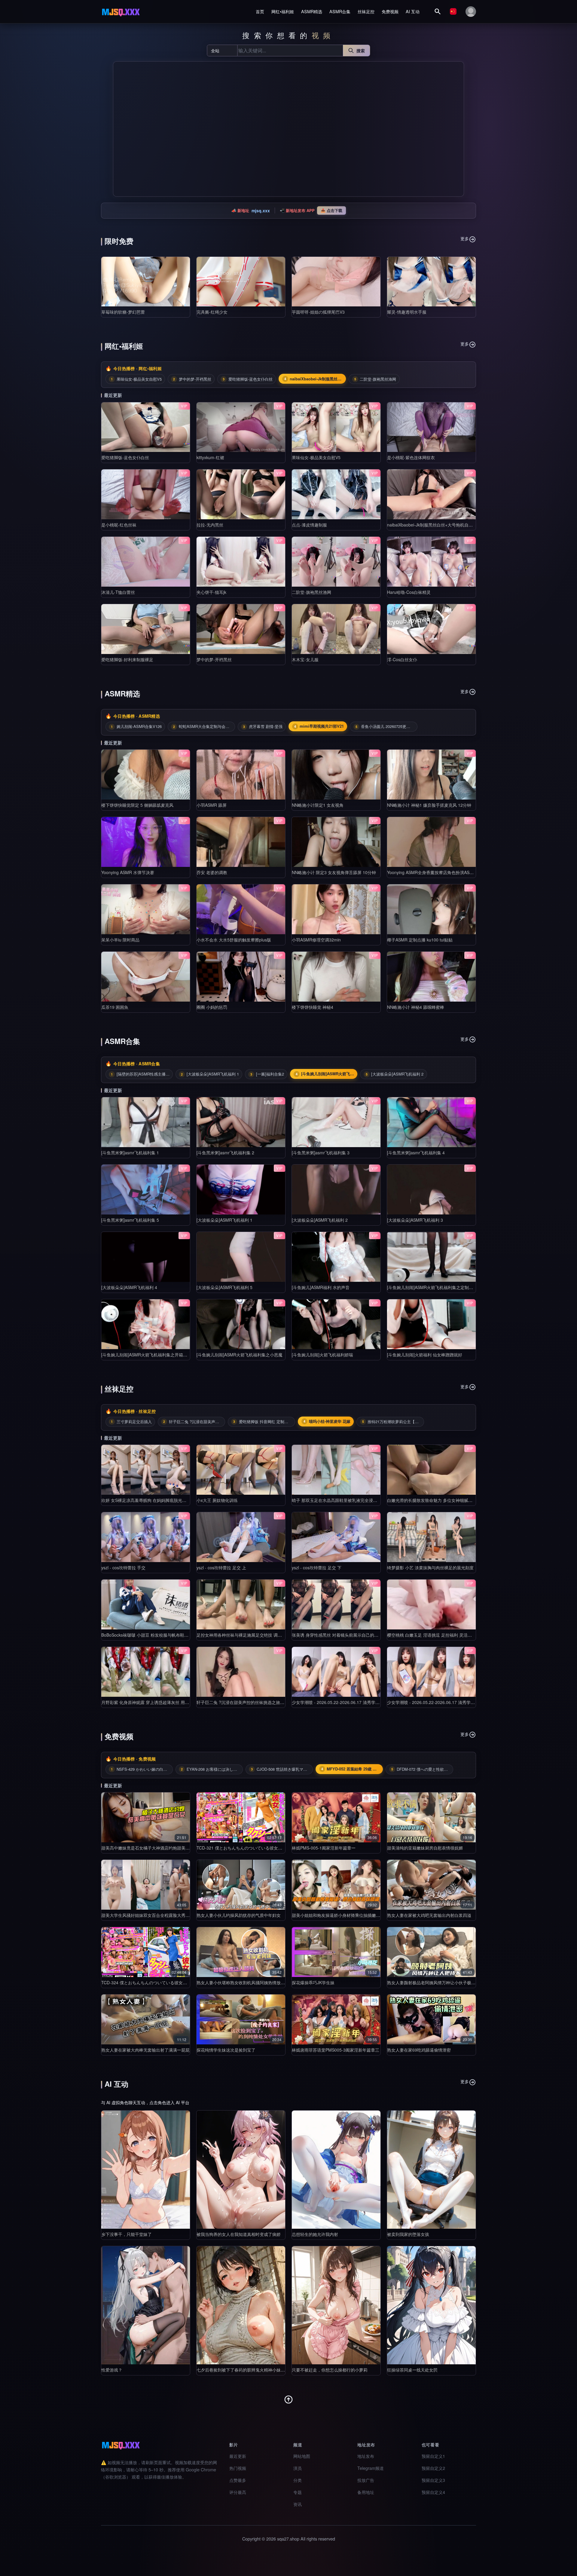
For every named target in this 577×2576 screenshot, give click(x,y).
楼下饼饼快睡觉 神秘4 (313, 1007)
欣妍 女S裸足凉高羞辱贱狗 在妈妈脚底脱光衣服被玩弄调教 (156, 1500)
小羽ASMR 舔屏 (212, 805)
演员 (298, 2468)
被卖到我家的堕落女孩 (408, 2234)
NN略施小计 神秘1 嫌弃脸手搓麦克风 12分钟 (429, 805)
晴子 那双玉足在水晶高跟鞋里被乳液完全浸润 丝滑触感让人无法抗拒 (356, 1500)
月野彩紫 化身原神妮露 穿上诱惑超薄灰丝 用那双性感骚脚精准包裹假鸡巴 (170, 1702)
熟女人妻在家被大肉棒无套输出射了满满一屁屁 (145, 2050)
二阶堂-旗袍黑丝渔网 (311, 592)
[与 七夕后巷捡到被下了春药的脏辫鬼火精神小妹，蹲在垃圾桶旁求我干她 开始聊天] (241, 2305)
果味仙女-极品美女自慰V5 (316, 457)
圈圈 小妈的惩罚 (212, 1007)
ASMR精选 (312, 11)
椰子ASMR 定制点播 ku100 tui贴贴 (420, 940)
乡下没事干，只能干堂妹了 (127, 2234)
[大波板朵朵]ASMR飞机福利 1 (224, 1220)
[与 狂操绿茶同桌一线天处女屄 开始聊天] (431, 2305)
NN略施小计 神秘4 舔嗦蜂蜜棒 (416, 1007)
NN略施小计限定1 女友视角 (318, 805)
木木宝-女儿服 (305, 659)
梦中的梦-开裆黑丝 (214, 659)
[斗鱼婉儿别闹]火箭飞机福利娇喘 (322, 1355)
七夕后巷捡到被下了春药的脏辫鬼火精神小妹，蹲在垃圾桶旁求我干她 (262, 2370)
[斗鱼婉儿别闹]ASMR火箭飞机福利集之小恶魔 (240, 1355)
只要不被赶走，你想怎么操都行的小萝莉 (330, 2370)
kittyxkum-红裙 (210, 457)
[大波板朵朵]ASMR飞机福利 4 (129, 1287)
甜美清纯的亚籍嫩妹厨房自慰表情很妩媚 (425, 1848)
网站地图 (302, 2456)
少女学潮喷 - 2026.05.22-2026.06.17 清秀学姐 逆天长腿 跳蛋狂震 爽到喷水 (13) (367, 1702)
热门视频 (238, 2468)
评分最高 (238, 2492)
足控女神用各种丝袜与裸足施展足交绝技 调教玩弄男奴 (248, 1635)
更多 (465, 238)
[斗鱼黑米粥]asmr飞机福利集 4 (416, 1153)
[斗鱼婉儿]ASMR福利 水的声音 (321, 1287)
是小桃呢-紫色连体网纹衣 (411, 457)
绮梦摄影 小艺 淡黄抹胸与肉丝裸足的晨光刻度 (430, 1567)
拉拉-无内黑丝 (210, 525)
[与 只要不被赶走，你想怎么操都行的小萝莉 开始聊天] (336, 2305)
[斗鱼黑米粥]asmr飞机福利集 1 (130, 1153)
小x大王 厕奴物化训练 (217, 1500)
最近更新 (238, 2456)
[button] (120, 129)
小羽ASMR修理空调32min (316, 940)
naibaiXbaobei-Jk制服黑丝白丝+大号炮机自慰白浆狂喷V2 (441, 525)
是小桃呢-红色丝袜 (119, 525)
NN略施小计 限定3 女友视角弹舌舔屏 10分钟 (334, 872)
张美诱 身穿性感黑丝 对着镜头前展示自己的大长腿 (339, 1635)
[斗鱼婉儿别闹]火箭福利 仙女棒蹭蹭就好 (425, 1355)
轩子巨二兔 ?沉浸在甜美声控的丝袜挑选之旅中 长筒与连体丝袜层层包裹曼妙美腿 (273, 1702)
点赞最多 (238, 2480)
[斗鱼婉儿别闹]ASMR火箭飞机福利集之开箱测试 (146, 1355)
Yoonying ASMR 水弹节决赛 (128, 872)
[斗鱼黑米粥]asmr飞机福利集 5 (130, 1220)
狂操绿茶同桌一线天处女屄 (412, 2370)
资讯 (298, 2504)
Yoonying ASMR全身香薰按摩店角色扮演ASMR (432, 872)
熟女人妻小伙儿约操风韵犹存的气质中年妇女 (239, 1915)
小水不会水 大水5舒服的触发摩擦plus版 (234, 940)
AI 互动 (413, 11)
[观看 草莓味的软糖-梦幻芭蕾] (146, 282)
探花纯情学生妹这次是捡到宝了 (226, 2050)
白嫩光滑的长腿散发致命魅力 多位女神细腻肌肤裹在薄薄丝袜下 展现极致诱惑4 (461, 1500)
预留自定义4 (433, 2492)
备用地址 (366, 2492)
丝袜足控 (366, 11)
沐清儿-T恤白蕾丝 (118, 592)
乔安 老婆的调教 (212, 872)
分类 (298, 2480)
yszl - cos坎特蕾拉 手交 (123, 1567)
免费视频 (390, 11)
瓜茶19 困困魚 (115, 1007)
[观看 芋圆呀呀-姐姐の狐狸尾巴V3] (336, 282)
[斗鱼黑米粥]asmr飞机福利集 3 (321, 1153)
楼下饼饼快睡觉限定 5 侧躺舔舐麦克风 (137, 805)
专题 (298, 2492)
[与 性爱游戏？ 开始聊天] (146, 2305)
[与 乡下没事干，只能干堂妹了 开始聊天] (146, 2170)
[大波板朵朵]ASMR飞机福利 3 (415, 1220)
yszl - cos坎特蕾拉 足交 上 (221, 1567)
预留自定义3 (433, 2480)
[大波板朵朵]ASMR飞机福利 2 (320, 1220)
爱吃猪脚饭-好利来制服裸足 (127, 659)
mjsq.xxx (261, 210)
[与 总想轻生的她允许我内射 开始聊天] (336, 2170)
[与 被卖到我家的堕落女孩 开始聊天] (431, 2170)
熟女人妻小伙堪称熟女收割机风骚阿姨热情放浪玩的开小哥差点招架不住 (264, 1982)
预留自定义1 (433, 2456)
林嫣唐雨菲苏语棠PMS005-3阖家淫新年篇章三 (336, 2050)
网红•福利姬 (283, 11)
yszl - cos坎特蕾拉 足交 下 (317, 1567)
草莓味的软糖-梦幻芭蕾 (123, 312)
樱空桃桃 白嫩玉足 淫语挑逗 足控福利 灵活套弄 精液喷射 (441, 1635)
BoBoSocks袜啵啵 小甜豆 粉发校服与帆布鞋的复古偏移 (153, 1635)
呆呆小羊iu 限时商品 (120, 940)
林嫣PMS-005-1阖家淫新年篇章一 (324, 1848)
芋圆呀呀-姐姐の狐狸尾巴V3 (318, 312)
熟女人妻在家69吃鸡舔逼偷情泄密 (419, 2050)
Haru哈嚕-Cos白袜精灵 (409, 592)
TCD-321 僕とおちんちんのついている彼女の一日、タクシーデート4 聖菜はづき (273, 1848)
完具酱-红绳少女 (212, 312)
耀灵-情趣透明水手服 (407, 312)
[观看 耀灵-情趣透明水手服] (431, 282)
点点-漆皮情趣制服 (309, 525)
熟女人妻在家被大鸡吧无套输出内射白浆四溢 (429, 1915)
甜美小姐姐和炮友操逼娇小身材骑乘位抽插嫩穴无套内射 (344, 1915)
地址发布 (366, 2456)
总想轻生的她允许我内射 (315, 2234)
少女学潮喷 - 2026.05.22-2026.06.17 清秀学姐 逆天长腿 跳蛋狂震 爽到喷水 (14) (463, 1702)
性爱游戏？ (112, 2370)
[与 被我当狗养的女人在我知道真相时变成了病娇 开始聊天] (241, 2170)
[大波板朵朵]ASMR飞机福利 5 (224, 1287)
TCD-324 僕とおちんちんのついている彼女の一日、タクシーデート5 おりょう (175, 1982)
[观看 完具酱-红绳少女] (241, 282)
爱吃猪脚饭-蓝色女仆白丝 (125, 457)
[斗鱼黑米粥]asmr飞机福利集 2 (225, 1153)
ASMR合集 (340, 11)
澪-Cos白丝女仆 (402, 659)
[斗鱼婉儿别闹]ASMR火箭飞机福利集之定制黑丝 (432, 1287)
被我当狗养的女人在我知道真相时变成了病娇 (239, 2234)
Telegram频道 (371, 2468)
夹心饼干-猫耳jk (211, 592)
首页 (260, 11)
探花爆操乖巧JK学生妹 (313, 1982)
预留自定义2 (433, 2468)
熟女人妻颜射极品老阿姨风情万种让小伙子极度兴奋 (435, 1982)
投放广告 (366, 2480)
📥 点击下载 (331, 210)
